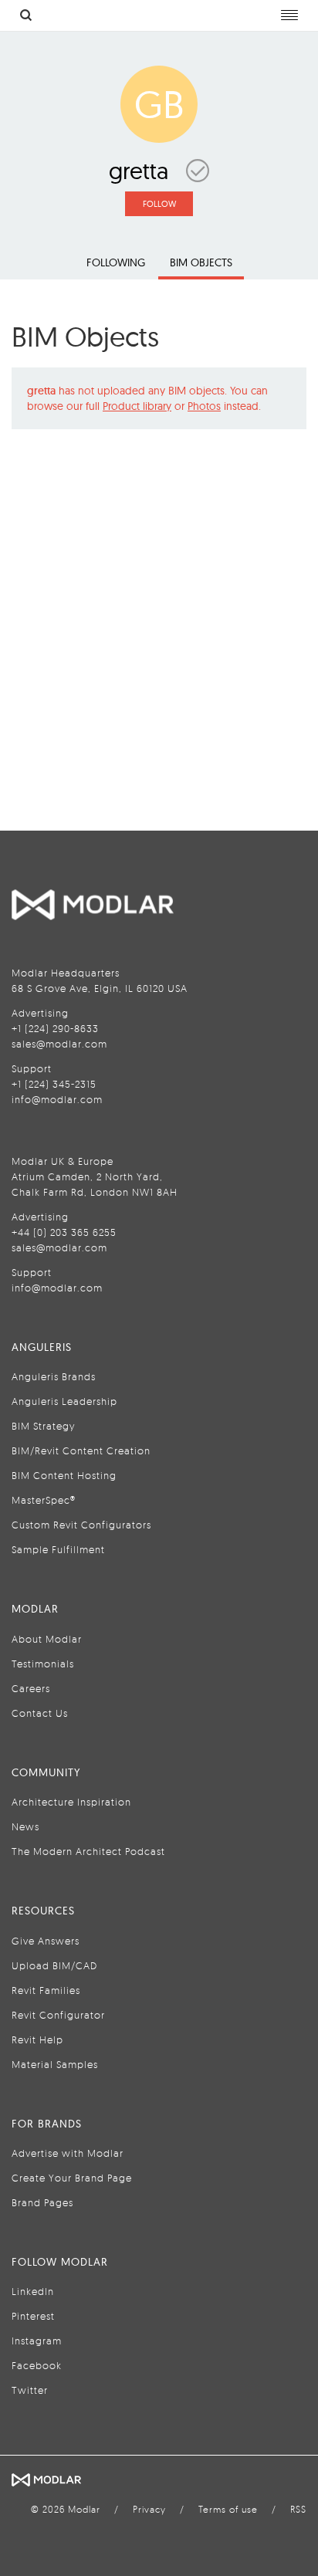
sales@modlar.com (59, 1044)
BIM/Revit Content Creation (81, 1450)
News (25, 1826)
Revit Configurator (58, 2015)
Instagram (37, 2341)
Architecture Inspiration (71, 1802)
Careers (31, 1688)
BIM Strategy (43, 1426)
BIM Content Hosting (64, 1475)
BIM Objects (201, 262)
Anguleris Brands (54, 1376)
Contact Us (40, 1713)
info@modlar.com (57, 1099)
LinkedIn (33, 2291)
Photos (204, 406)
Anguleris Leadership (64, 1401)
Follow (159, 204)
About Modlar (47, 1639)
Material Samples (55, 2064)
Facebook (37, 2365)
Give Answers (46, 1941)
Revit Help (37, 2039)
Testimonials (43, 1664)
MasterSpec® (44, 1500)
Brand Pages (42, 2202)
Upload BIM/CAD (54, 1965)
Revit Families (46, 1990)
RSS (298, 2509)
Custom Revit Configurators (81, 1525)
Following (116, 262)
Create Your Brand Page (72, 2178)
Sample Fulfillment (58, 1549)
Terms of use (228, 2509)
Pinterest (33, 2316)
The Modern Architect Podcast (88, 1851)
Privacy (149, 2509)
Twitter (30, 2390)
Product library (137, 406)
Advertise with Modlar (68, 2153)
